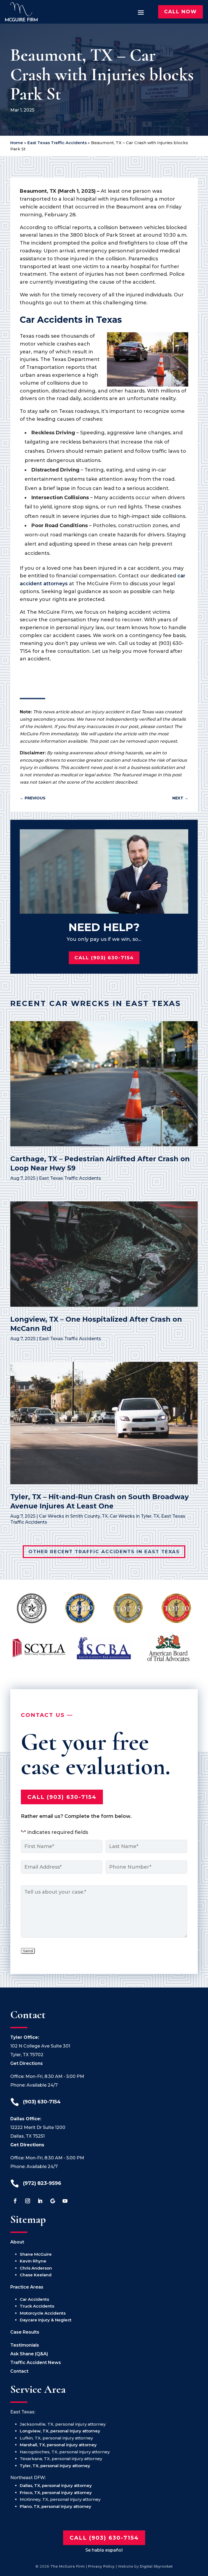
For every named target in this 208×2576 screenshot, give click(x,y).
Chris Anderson (36, 2268)
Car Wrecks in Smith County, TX (73, 1516)
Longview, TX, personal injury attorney (60, 2431)
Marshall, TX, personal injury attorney (58, 2445)
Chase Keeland (36, 2275)
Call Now (181, 12)
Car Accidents (34, 2299)
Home (17, 143)
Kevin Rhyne (33, 2261)
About (17, 2242)
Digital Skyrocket (156, 2566)
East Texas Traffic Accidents (57, 143)
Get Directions (27, 2063)
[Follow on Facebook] (15, 2201)
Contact (19, 2371)
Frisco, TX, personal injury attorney (56, 2493)
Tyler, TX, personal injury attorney (55, 2466)
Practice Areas (27, 2287)
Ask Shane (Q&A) (29, 2354)
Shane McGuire (36, 2254)
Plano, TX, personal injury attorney (56, 2506)
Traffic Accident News (36, 2363)
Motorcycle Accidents (43, 2313)
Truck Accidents (37, 2306)
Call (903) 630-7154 (104, 958)
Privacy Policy (101, 2566)
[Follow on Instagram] (28, 2201)
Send (28, 1951)
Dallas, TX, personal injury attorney (56, 2485)
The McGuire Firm (68, 2566)
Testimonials (25, 2345)
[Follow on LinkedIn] (40, 2201)
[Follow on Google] (53, 2201)
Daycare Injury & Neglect (46, 2320)
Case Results (25, 2332)
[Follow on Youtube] (65, 2201)
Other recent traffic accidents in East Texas (104, 1552)
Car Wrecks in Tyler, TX (134, 1516)
